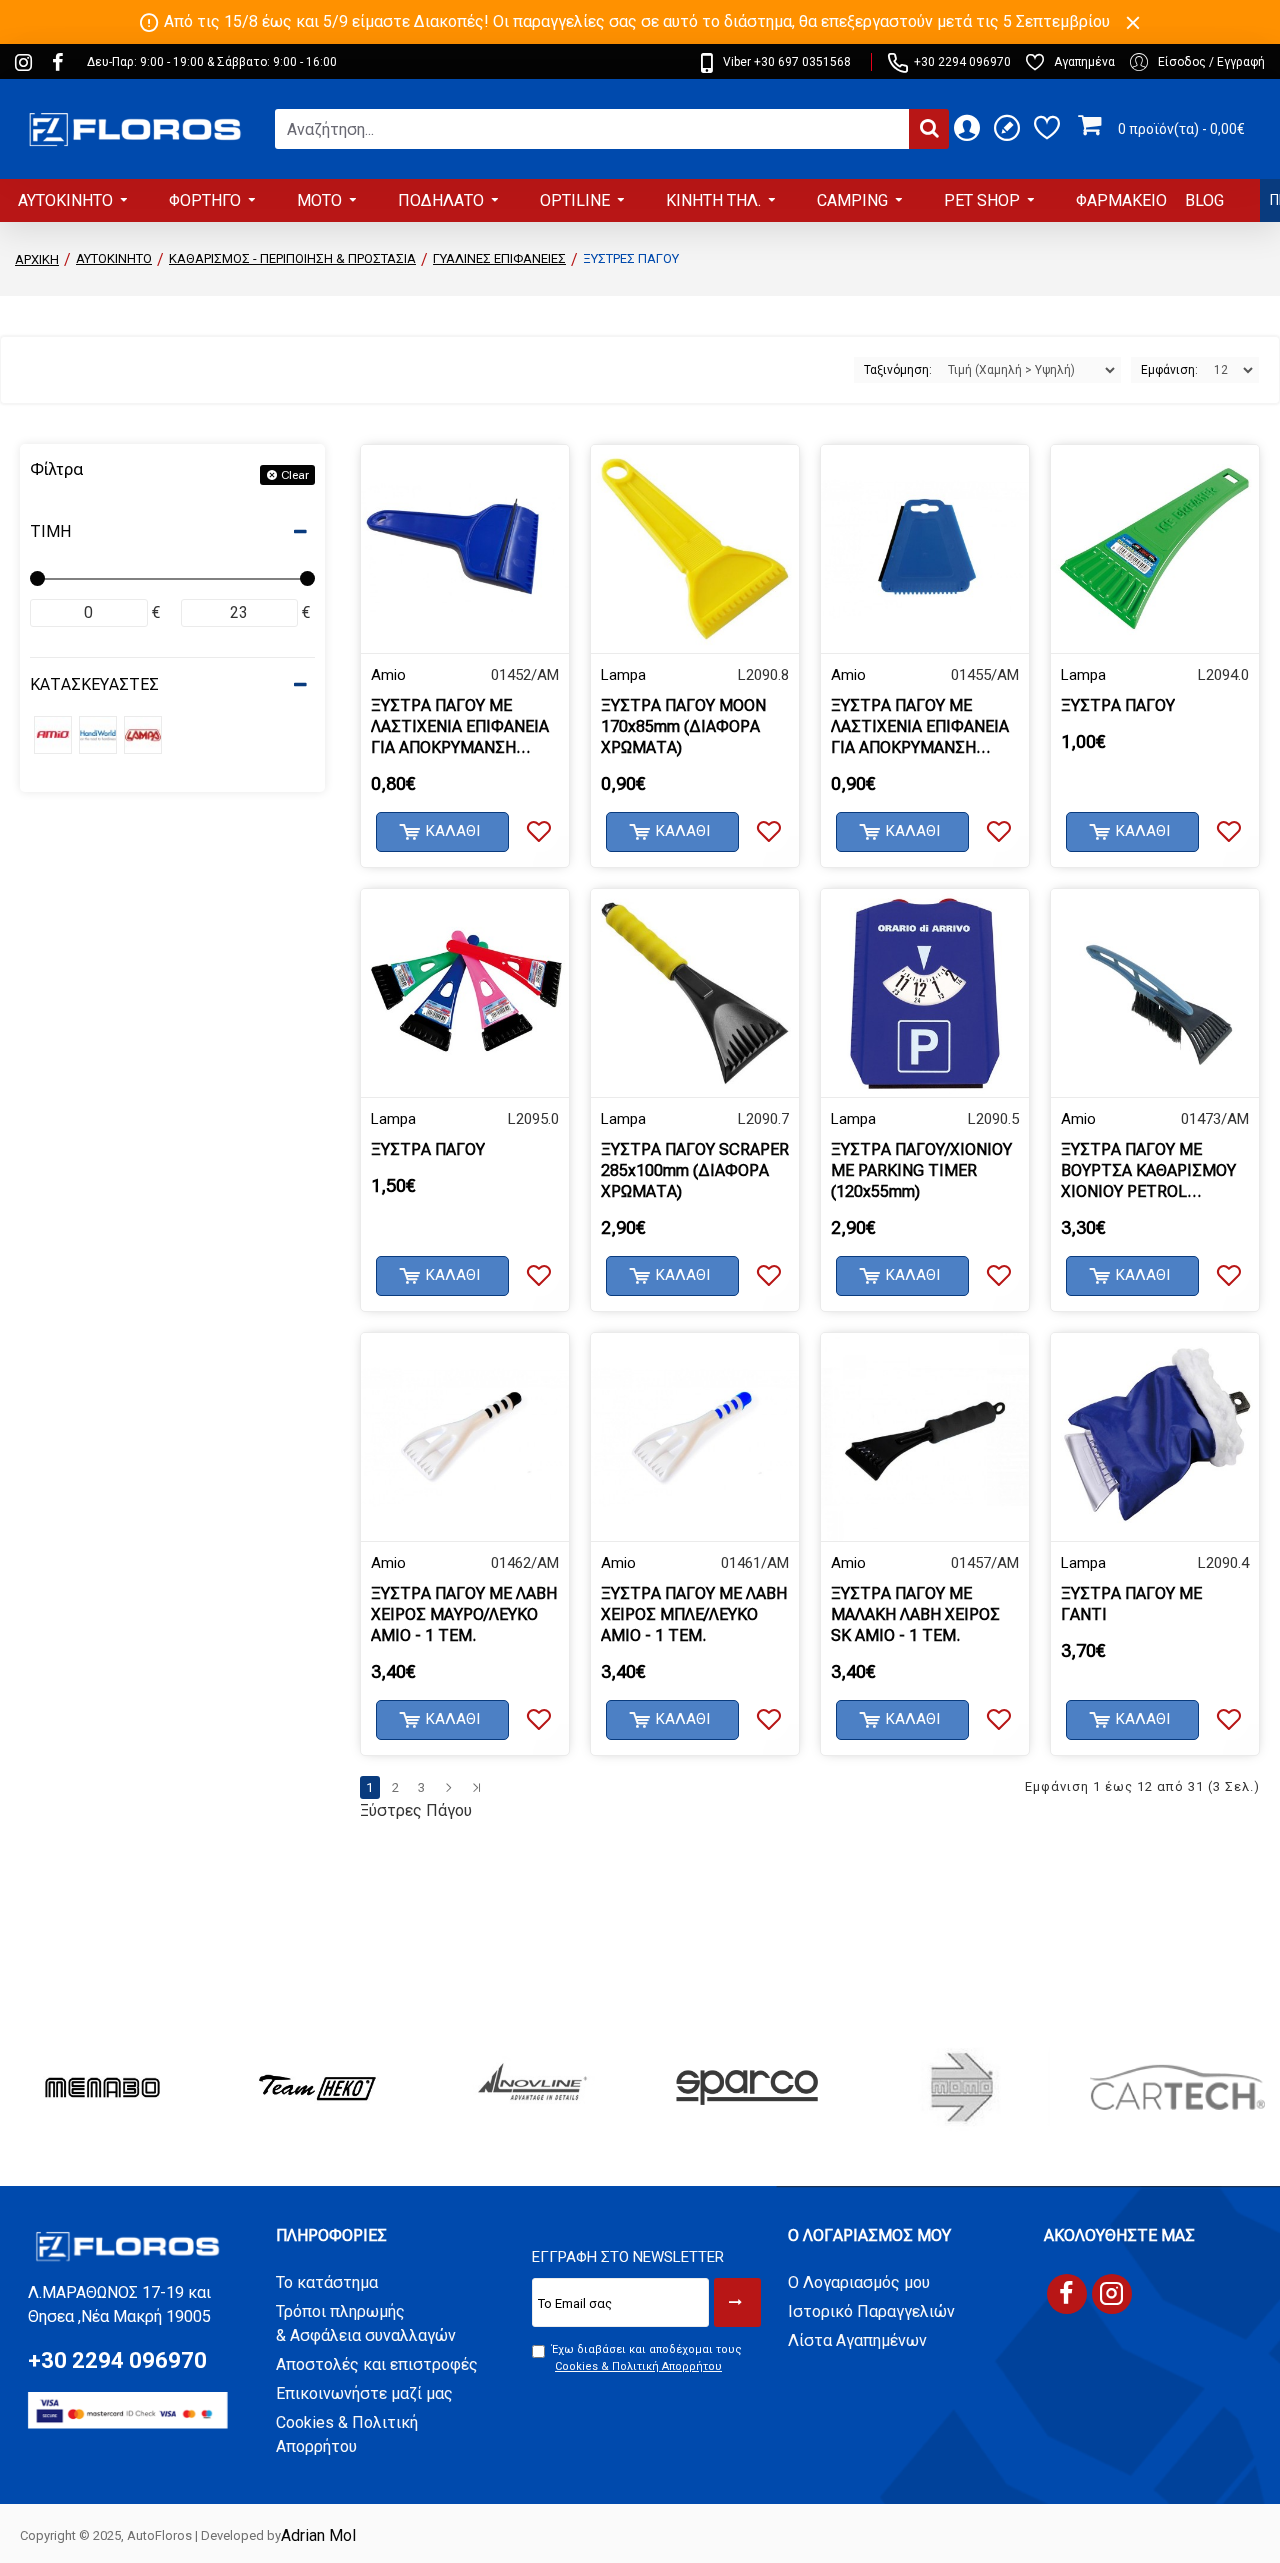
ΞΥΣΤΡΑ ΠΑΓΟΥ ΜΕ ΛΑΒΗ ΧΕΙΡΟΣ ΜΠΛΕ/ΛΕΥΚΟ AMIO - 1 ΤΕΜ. (694, 1614)
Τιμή (50, 531)
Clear (295, 475)
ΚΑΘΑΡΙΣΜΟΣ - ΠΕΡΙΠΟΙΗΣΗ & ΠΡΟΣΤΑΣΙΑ (292, 258)
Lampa (623, 675)
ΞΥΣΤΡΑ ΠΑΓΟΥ (1118, 705)
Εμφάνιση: (1169, 370)
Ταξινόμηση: (898, 370)
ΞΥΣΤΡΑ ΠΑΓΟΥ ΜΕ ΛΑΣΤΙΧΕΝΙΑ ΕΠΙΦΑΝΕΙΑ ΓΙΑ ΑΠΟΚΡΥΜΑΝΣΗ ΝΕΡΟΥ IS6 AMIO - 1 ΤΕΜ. (924, 727)
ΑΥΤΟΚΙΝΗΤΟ (114, 258)
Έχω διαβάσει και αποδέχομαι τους (647, 2358)
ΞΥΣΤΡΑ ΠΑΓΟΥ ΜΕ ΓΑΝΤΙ (1131, 1604)
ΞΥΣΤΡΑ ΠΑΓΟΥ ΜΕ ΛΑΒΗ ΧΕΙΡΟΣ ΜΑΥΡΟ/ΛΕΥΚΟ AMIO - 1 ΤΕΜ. (464, 1614)
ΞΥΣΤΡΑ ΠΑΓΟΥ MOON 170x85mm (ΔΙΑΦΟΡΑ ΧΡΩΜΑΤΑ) (683, 726)
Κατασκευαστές (94, 684)
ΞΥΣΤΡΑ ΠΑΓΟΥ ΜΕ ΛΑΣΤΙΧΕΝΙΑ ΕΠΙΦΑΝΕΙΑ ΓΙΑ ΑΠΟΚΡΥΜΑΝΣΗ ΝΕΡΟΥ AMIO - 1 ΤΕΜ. (460, 727)
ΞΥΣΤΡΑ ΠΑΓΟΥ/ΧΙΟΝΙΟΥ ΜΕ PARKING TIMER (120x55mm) (921, 1170)
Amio (388, 675)
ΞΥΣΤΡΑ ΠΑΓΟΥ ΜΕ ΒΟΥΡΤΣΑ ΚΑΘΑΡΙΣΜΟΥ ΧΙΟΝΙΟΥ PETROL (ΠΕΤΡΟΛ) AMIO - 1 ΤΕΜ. (1151, 1171)
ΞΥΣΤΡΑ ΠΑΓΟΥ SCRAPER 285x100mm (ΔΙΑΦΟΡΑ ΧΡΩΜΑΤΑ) (695, 1170)
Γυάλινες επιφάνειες (499, 258)
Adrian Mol (318, 2535)
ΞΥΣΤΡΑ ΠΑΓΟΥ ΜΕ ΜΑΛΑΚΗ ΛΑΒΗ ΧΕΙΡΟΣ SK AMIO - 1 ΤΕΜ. (915, 1614)
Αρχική (37, 259)
